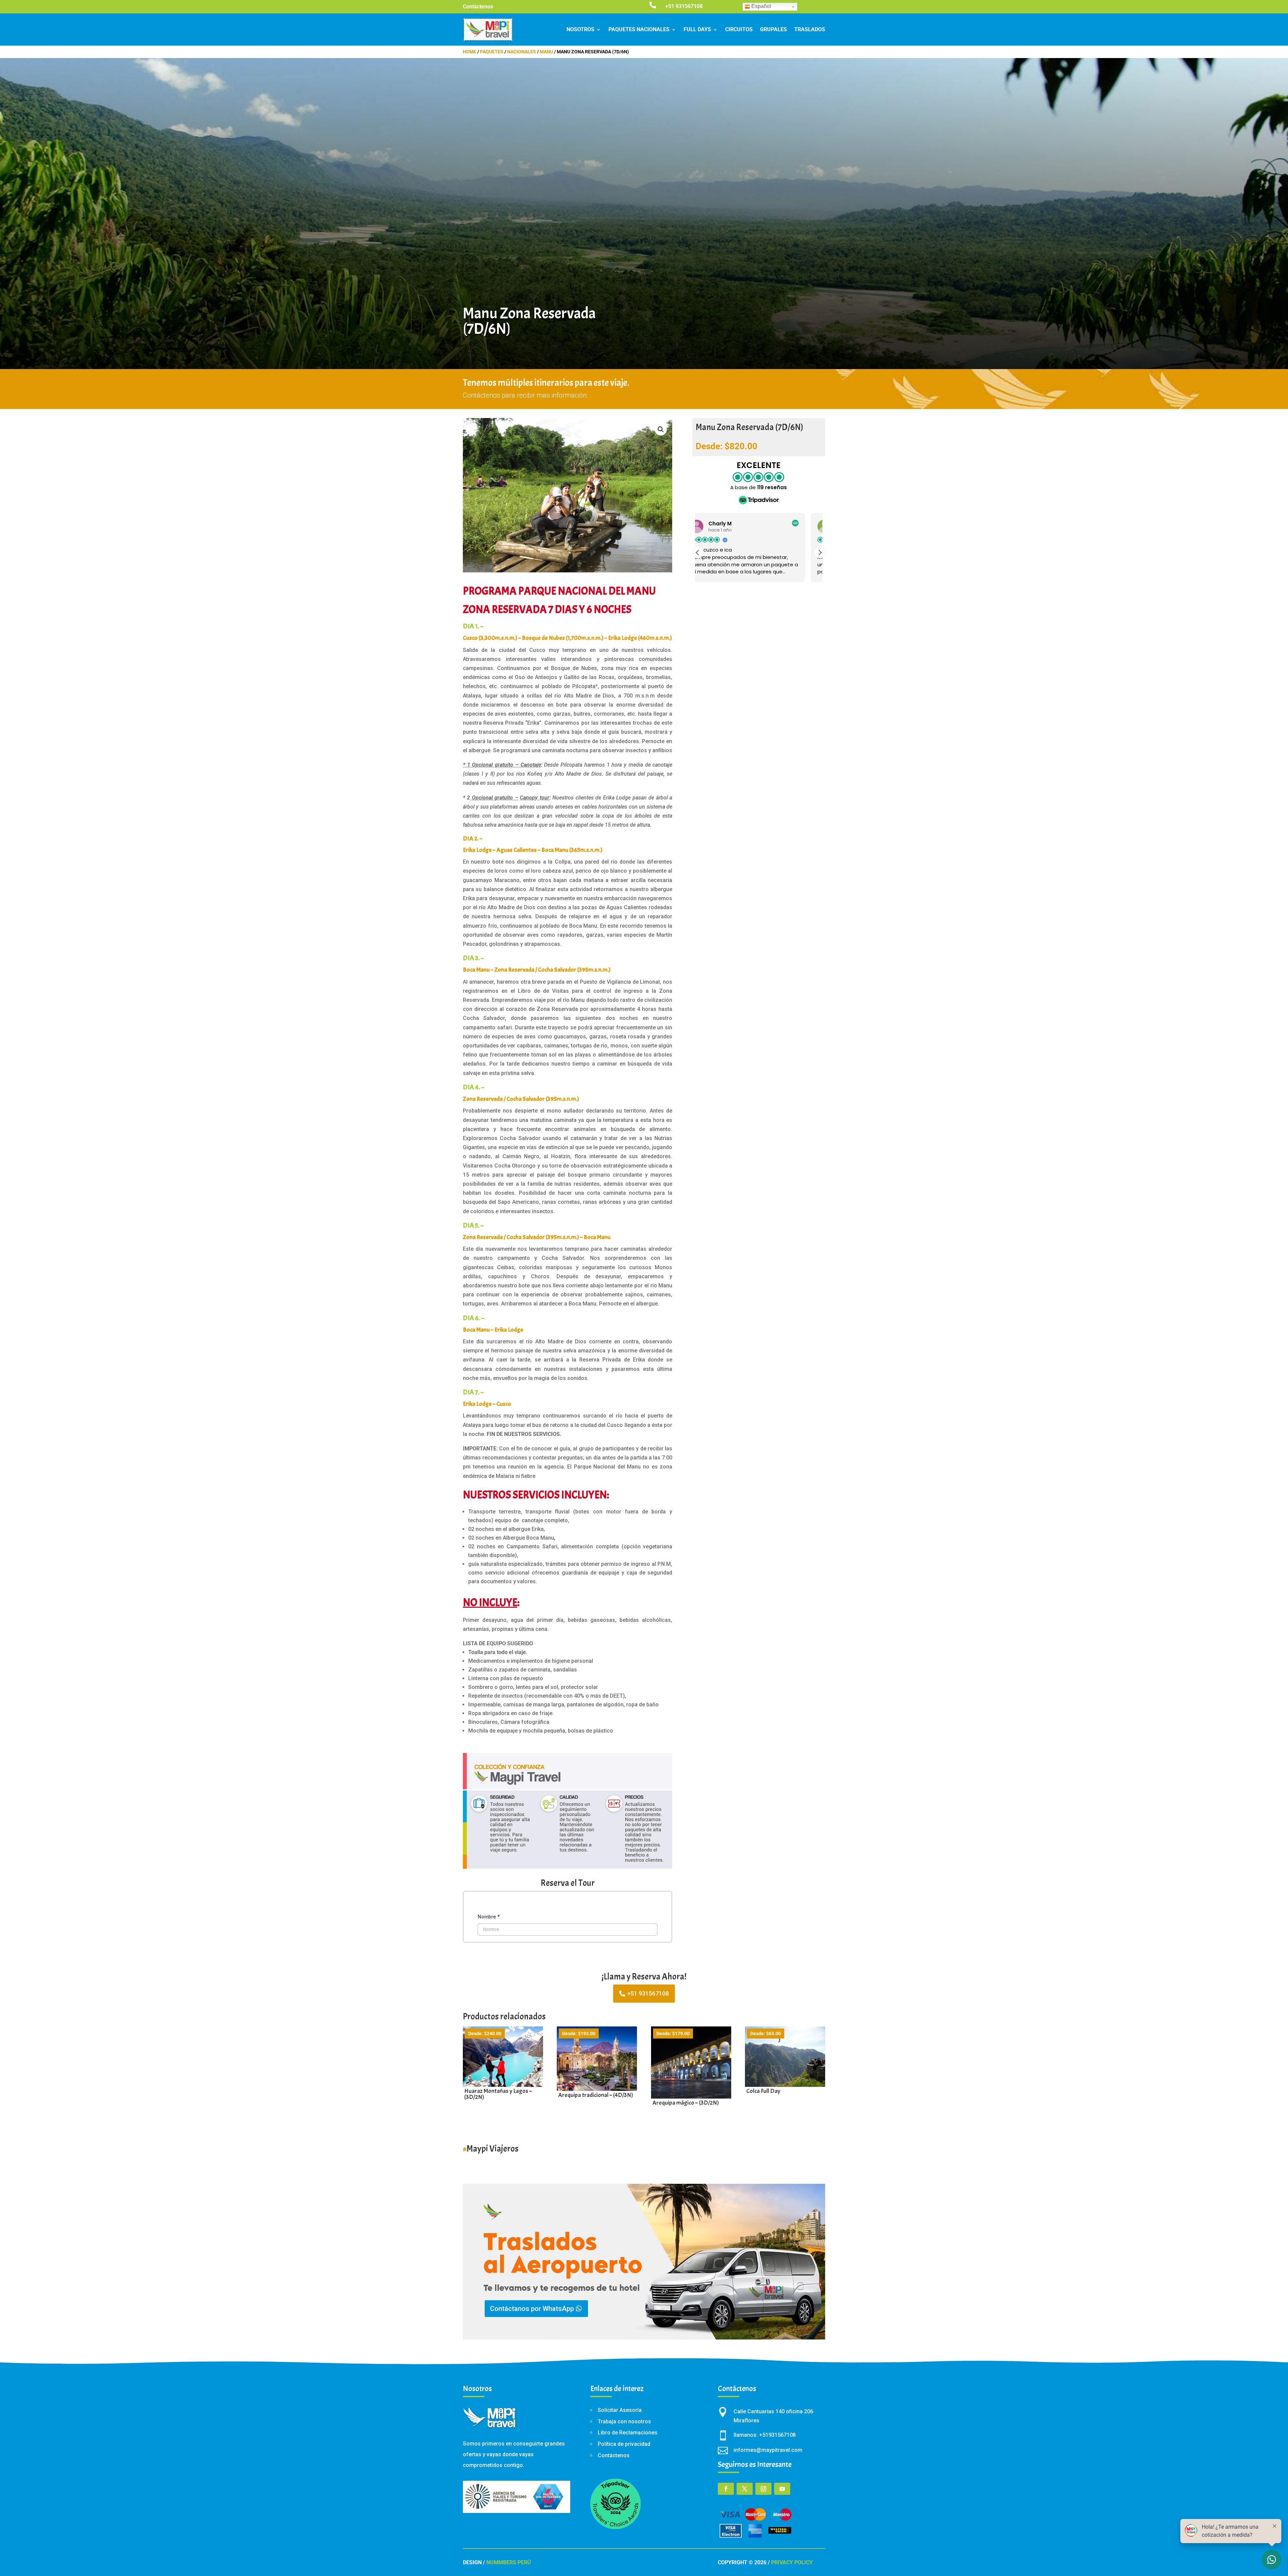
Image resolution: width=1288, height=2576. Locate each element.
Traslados (810, 29)
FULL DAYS (697, 29)
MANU (546, 52)
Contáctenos (478, 7)
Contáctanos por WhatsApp (532, 2309)
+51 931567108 (648, 1993)
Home (470, 52)
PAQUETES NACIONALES (639, 29)
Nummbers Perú (509, 2562)
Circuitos (739, 29)
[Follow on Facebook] (726, 2489)
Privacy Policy (792, 2562)
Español (761, 6)
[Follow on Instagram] (763, 2489)
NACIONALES (522, 52)
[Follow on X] (745, 2489)
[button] (661, 429)
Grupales (773, 29)
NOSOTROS (580, 29)
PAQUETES (492, 52)
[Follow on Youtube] (782, 2489)
